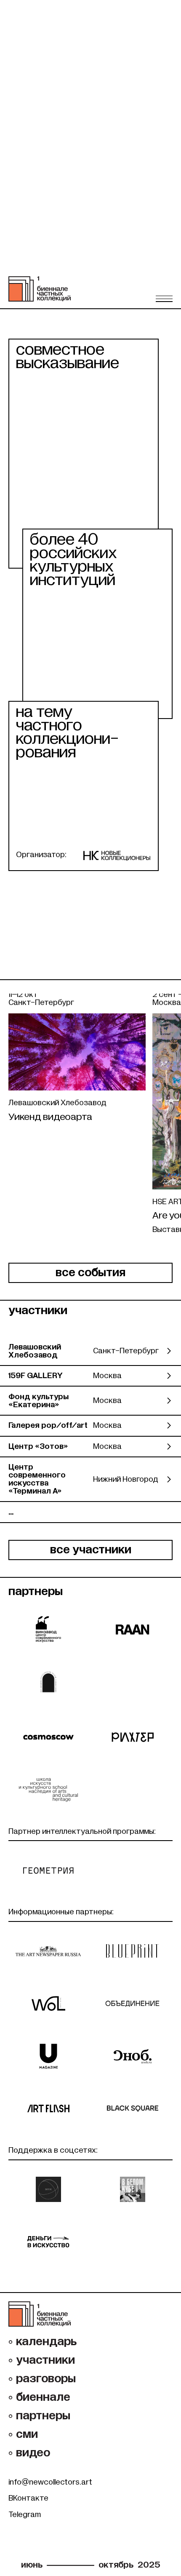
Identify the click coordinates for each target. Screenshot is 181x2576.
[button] (164, 299)
